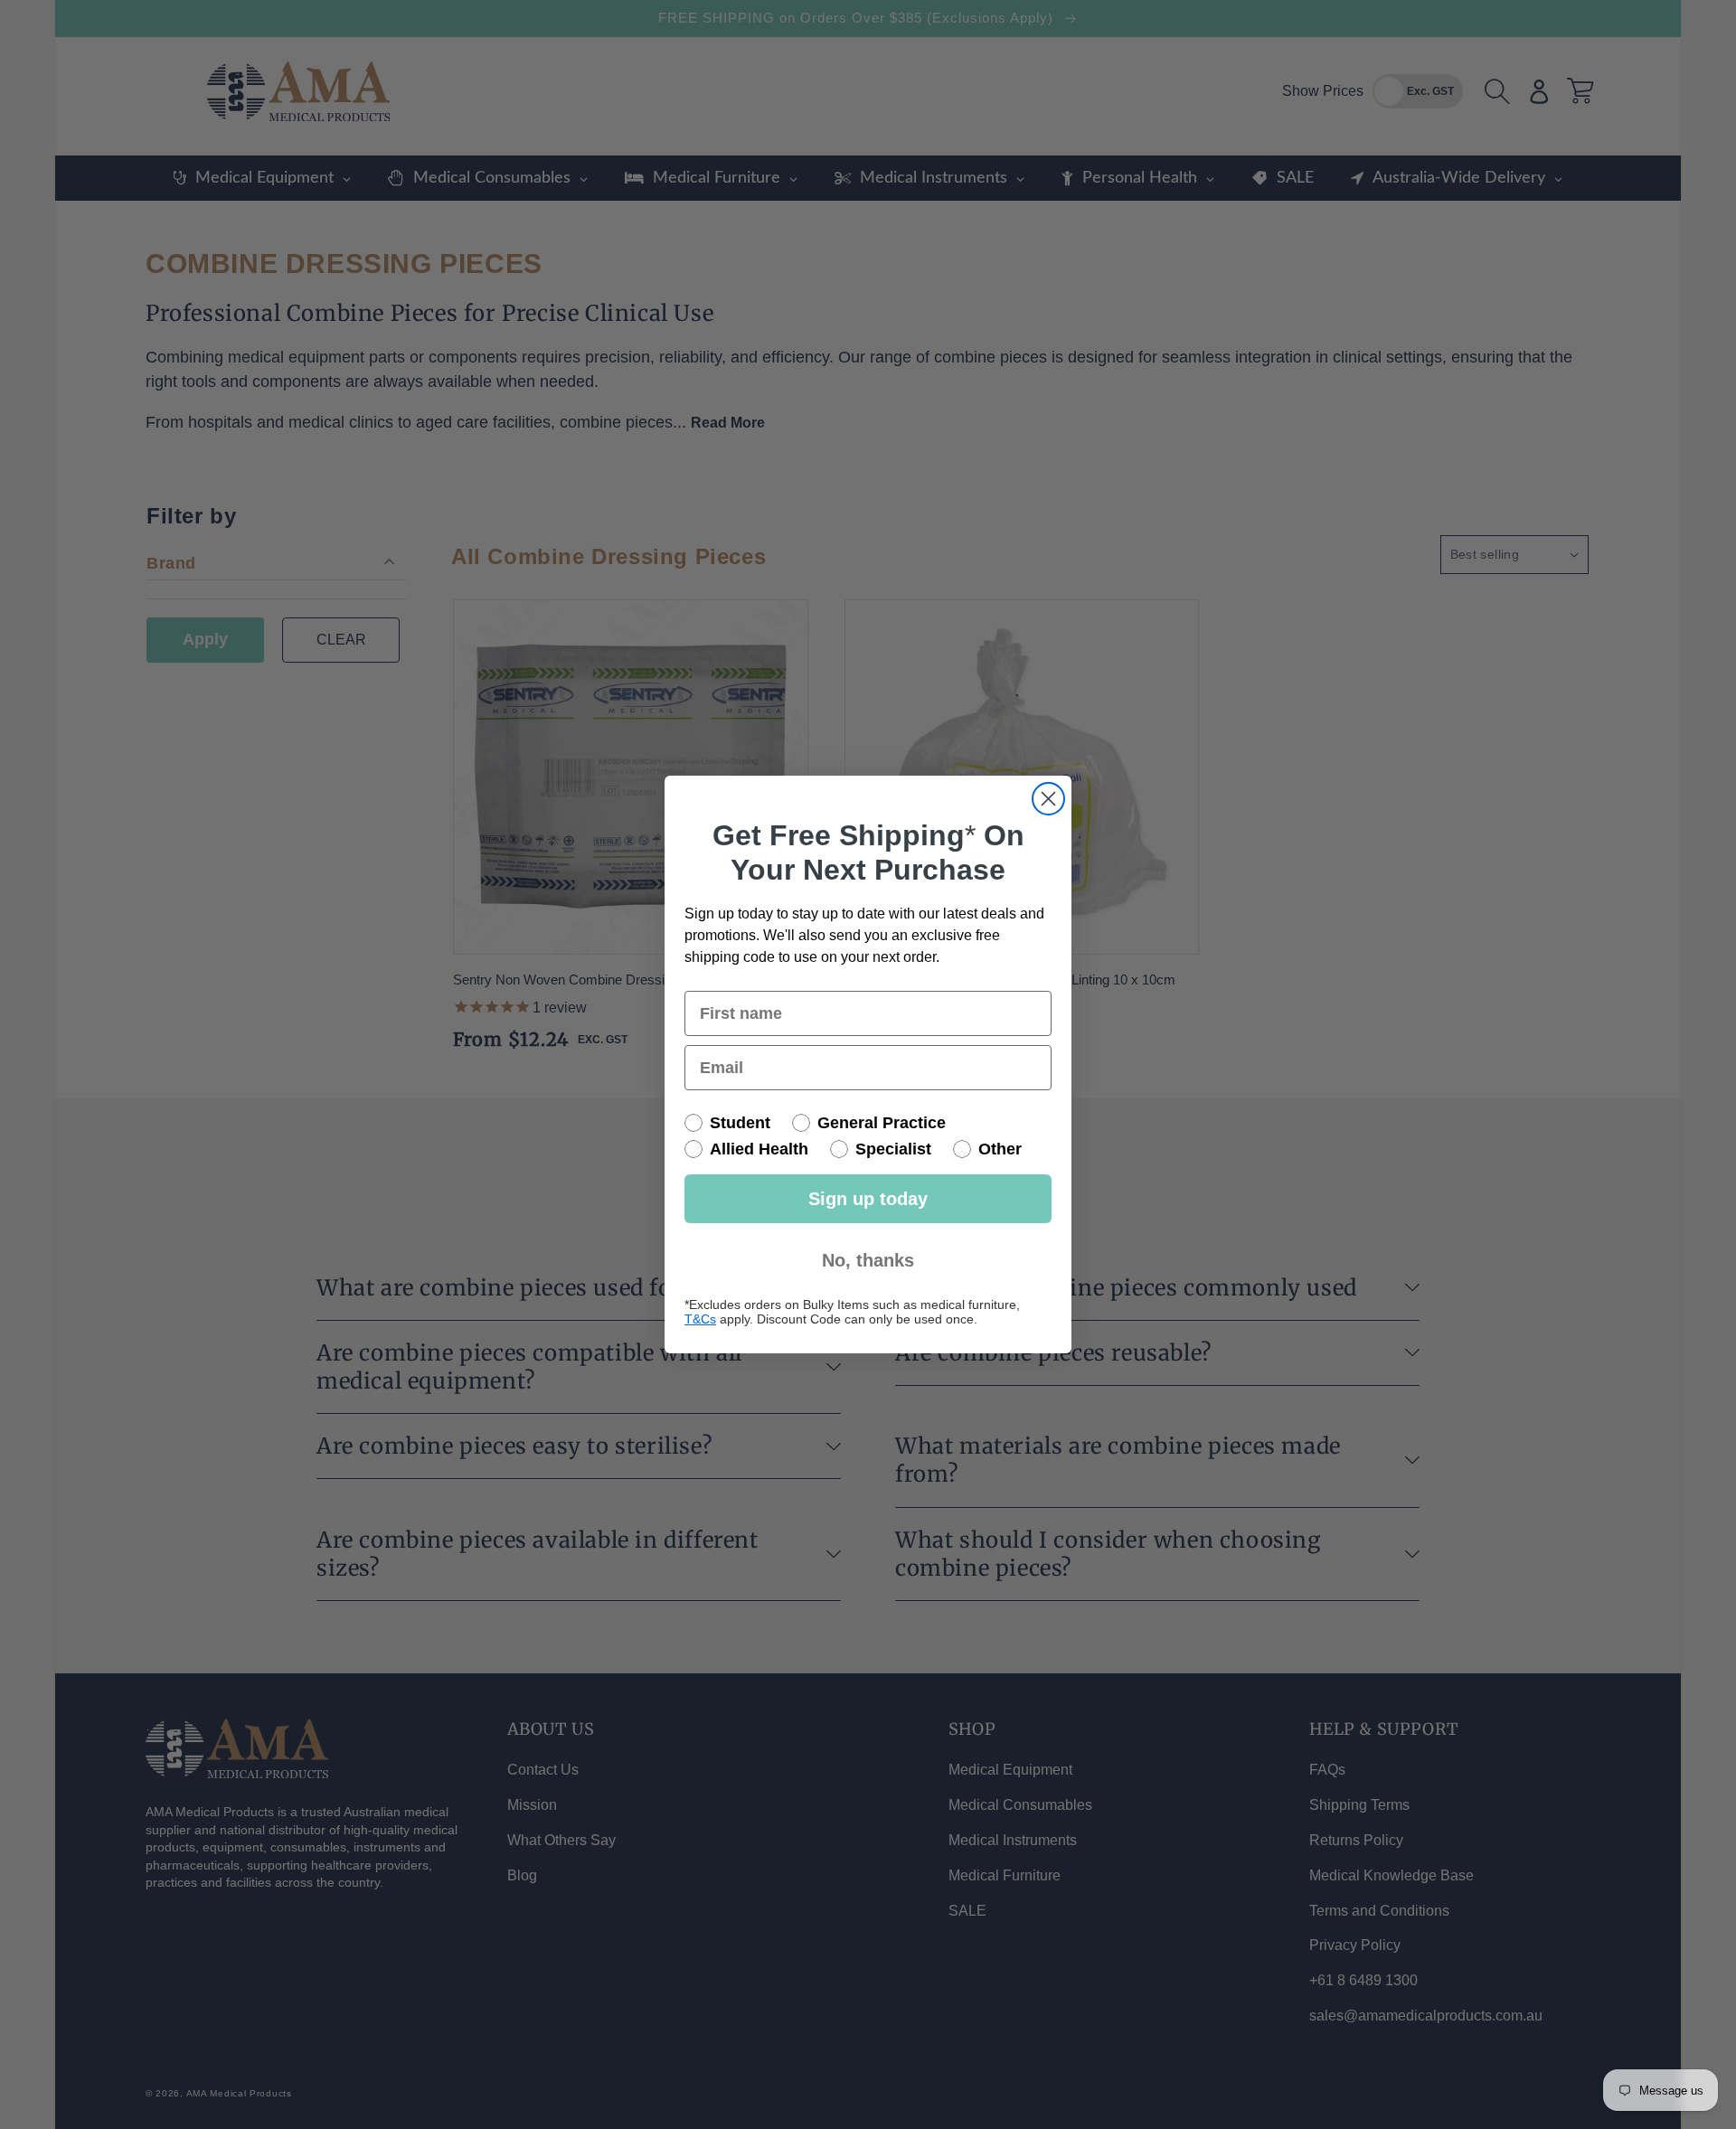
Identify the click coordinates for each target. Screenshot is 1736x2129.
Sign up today (868, 1199)
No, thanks (868, 1260)
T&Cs (700, 1319)
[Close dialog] (1048, 799)
